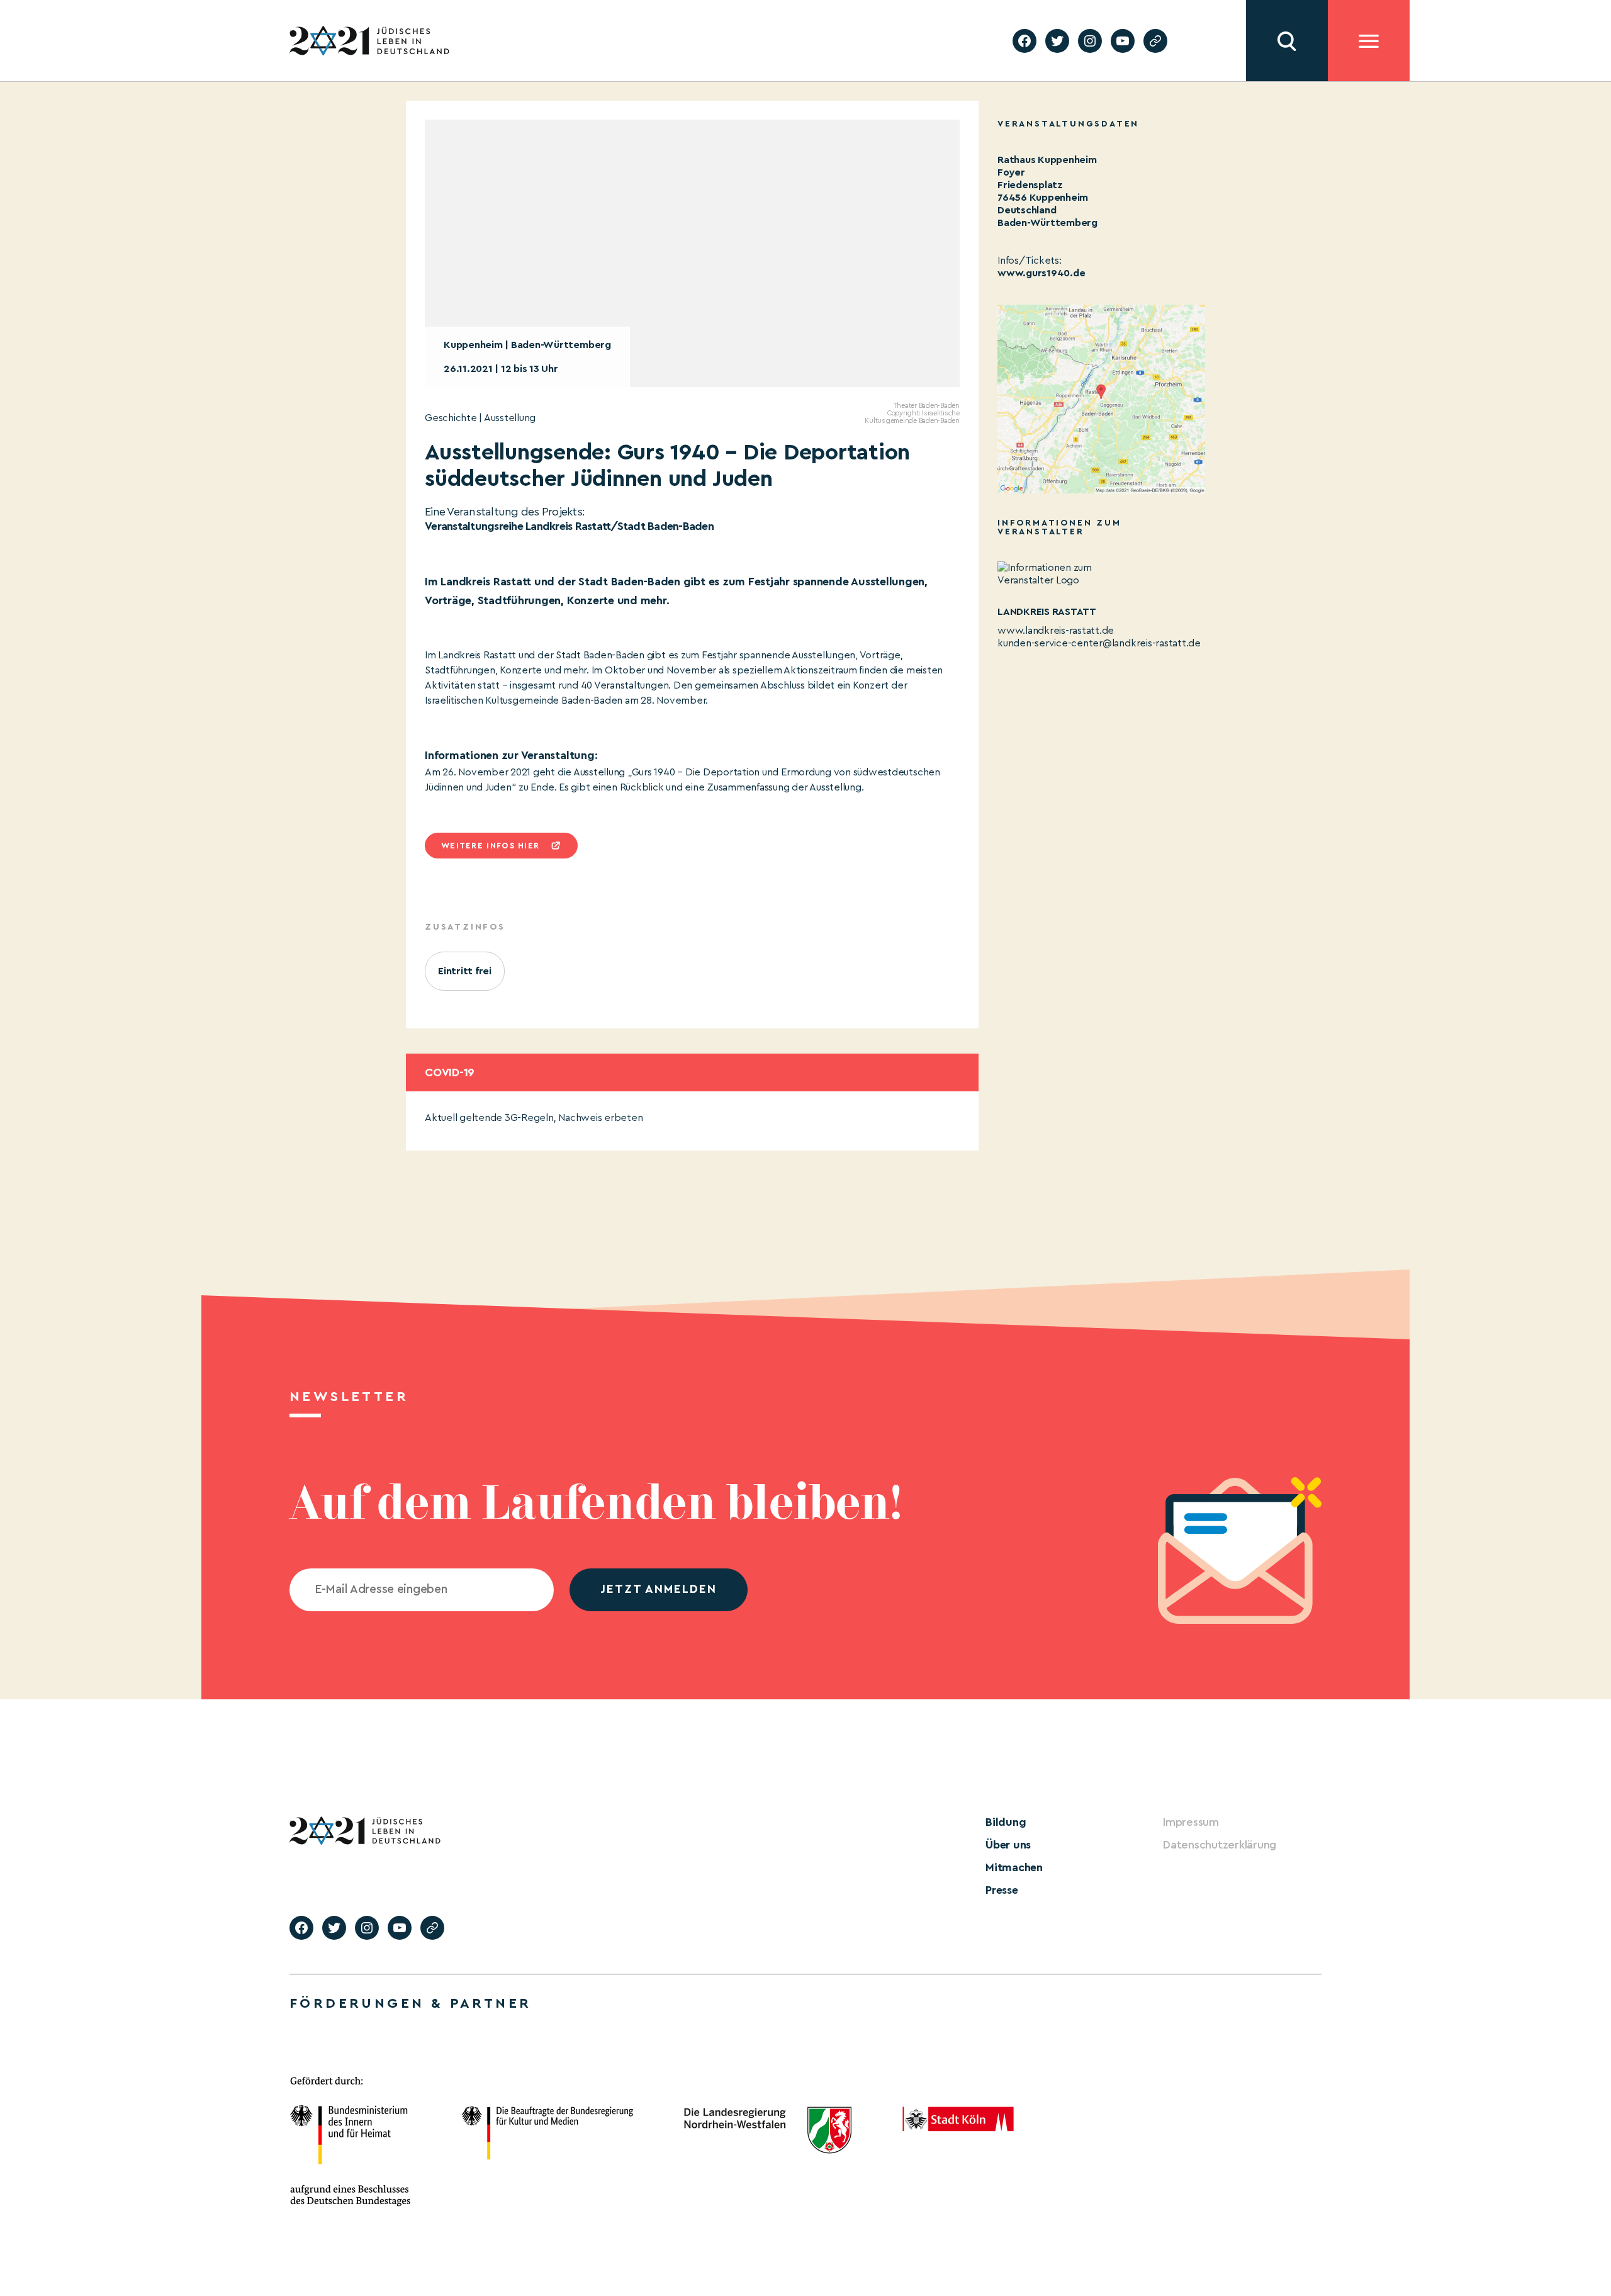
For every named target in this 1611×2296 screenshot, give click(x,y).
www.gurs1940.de (1041, 273)
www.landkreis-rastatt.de (1056, 631)
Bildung (1006, 1822)
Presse (1002, 1890)
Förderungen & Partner (410, 2003)
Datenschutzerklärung (1220, 1845)
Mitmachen (1014, 1867)
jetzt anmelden (659, 1590)
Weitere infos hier (490, 846)
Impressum (1191, 1822)
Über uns (1008, 1845)
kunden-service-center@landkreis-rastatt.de (1099, 643)
